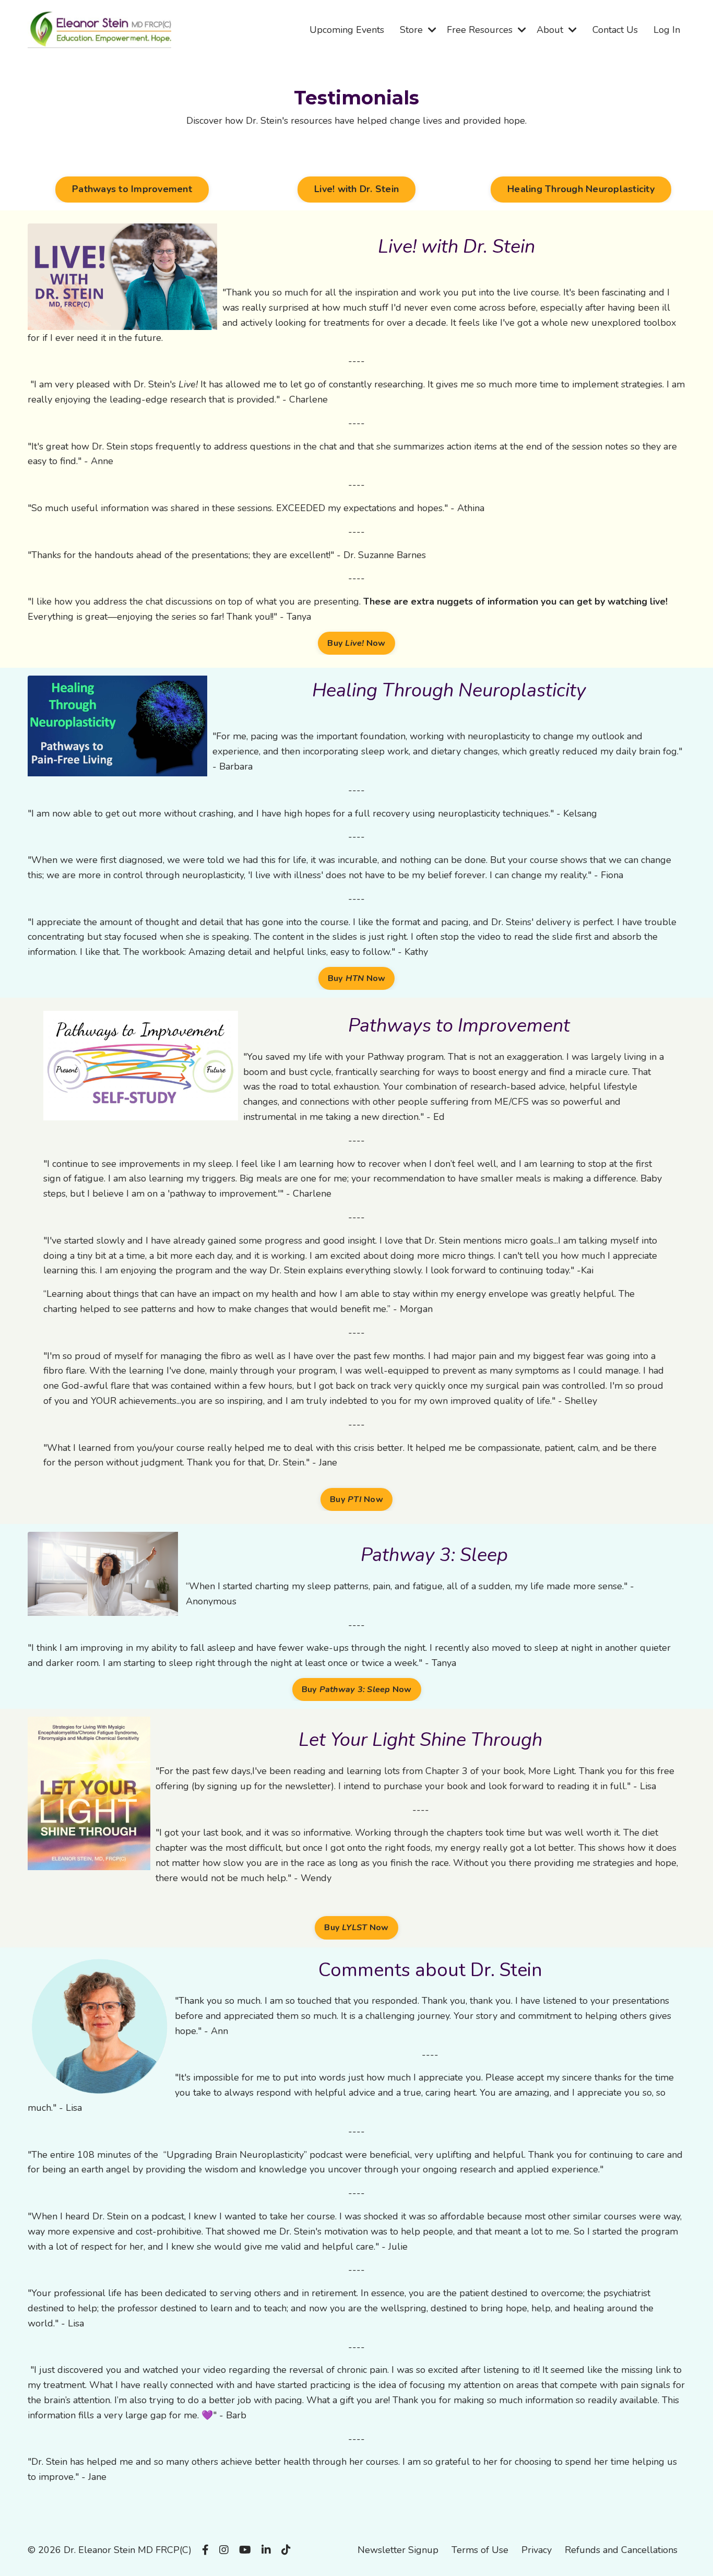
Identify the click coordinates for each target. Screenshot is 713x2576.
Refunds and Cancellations (621, 2550)
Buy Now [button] (356, 643)
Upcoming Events (347, 30)
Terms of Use (480, 2550)
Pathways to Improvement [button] (132, 189)
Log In (667, 30)
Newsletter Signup (398, 2550)
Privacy (537, 2550)
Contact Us (615, 30)
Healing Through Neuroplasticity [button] (581, 189)
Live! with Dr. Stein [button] (356, 189)
